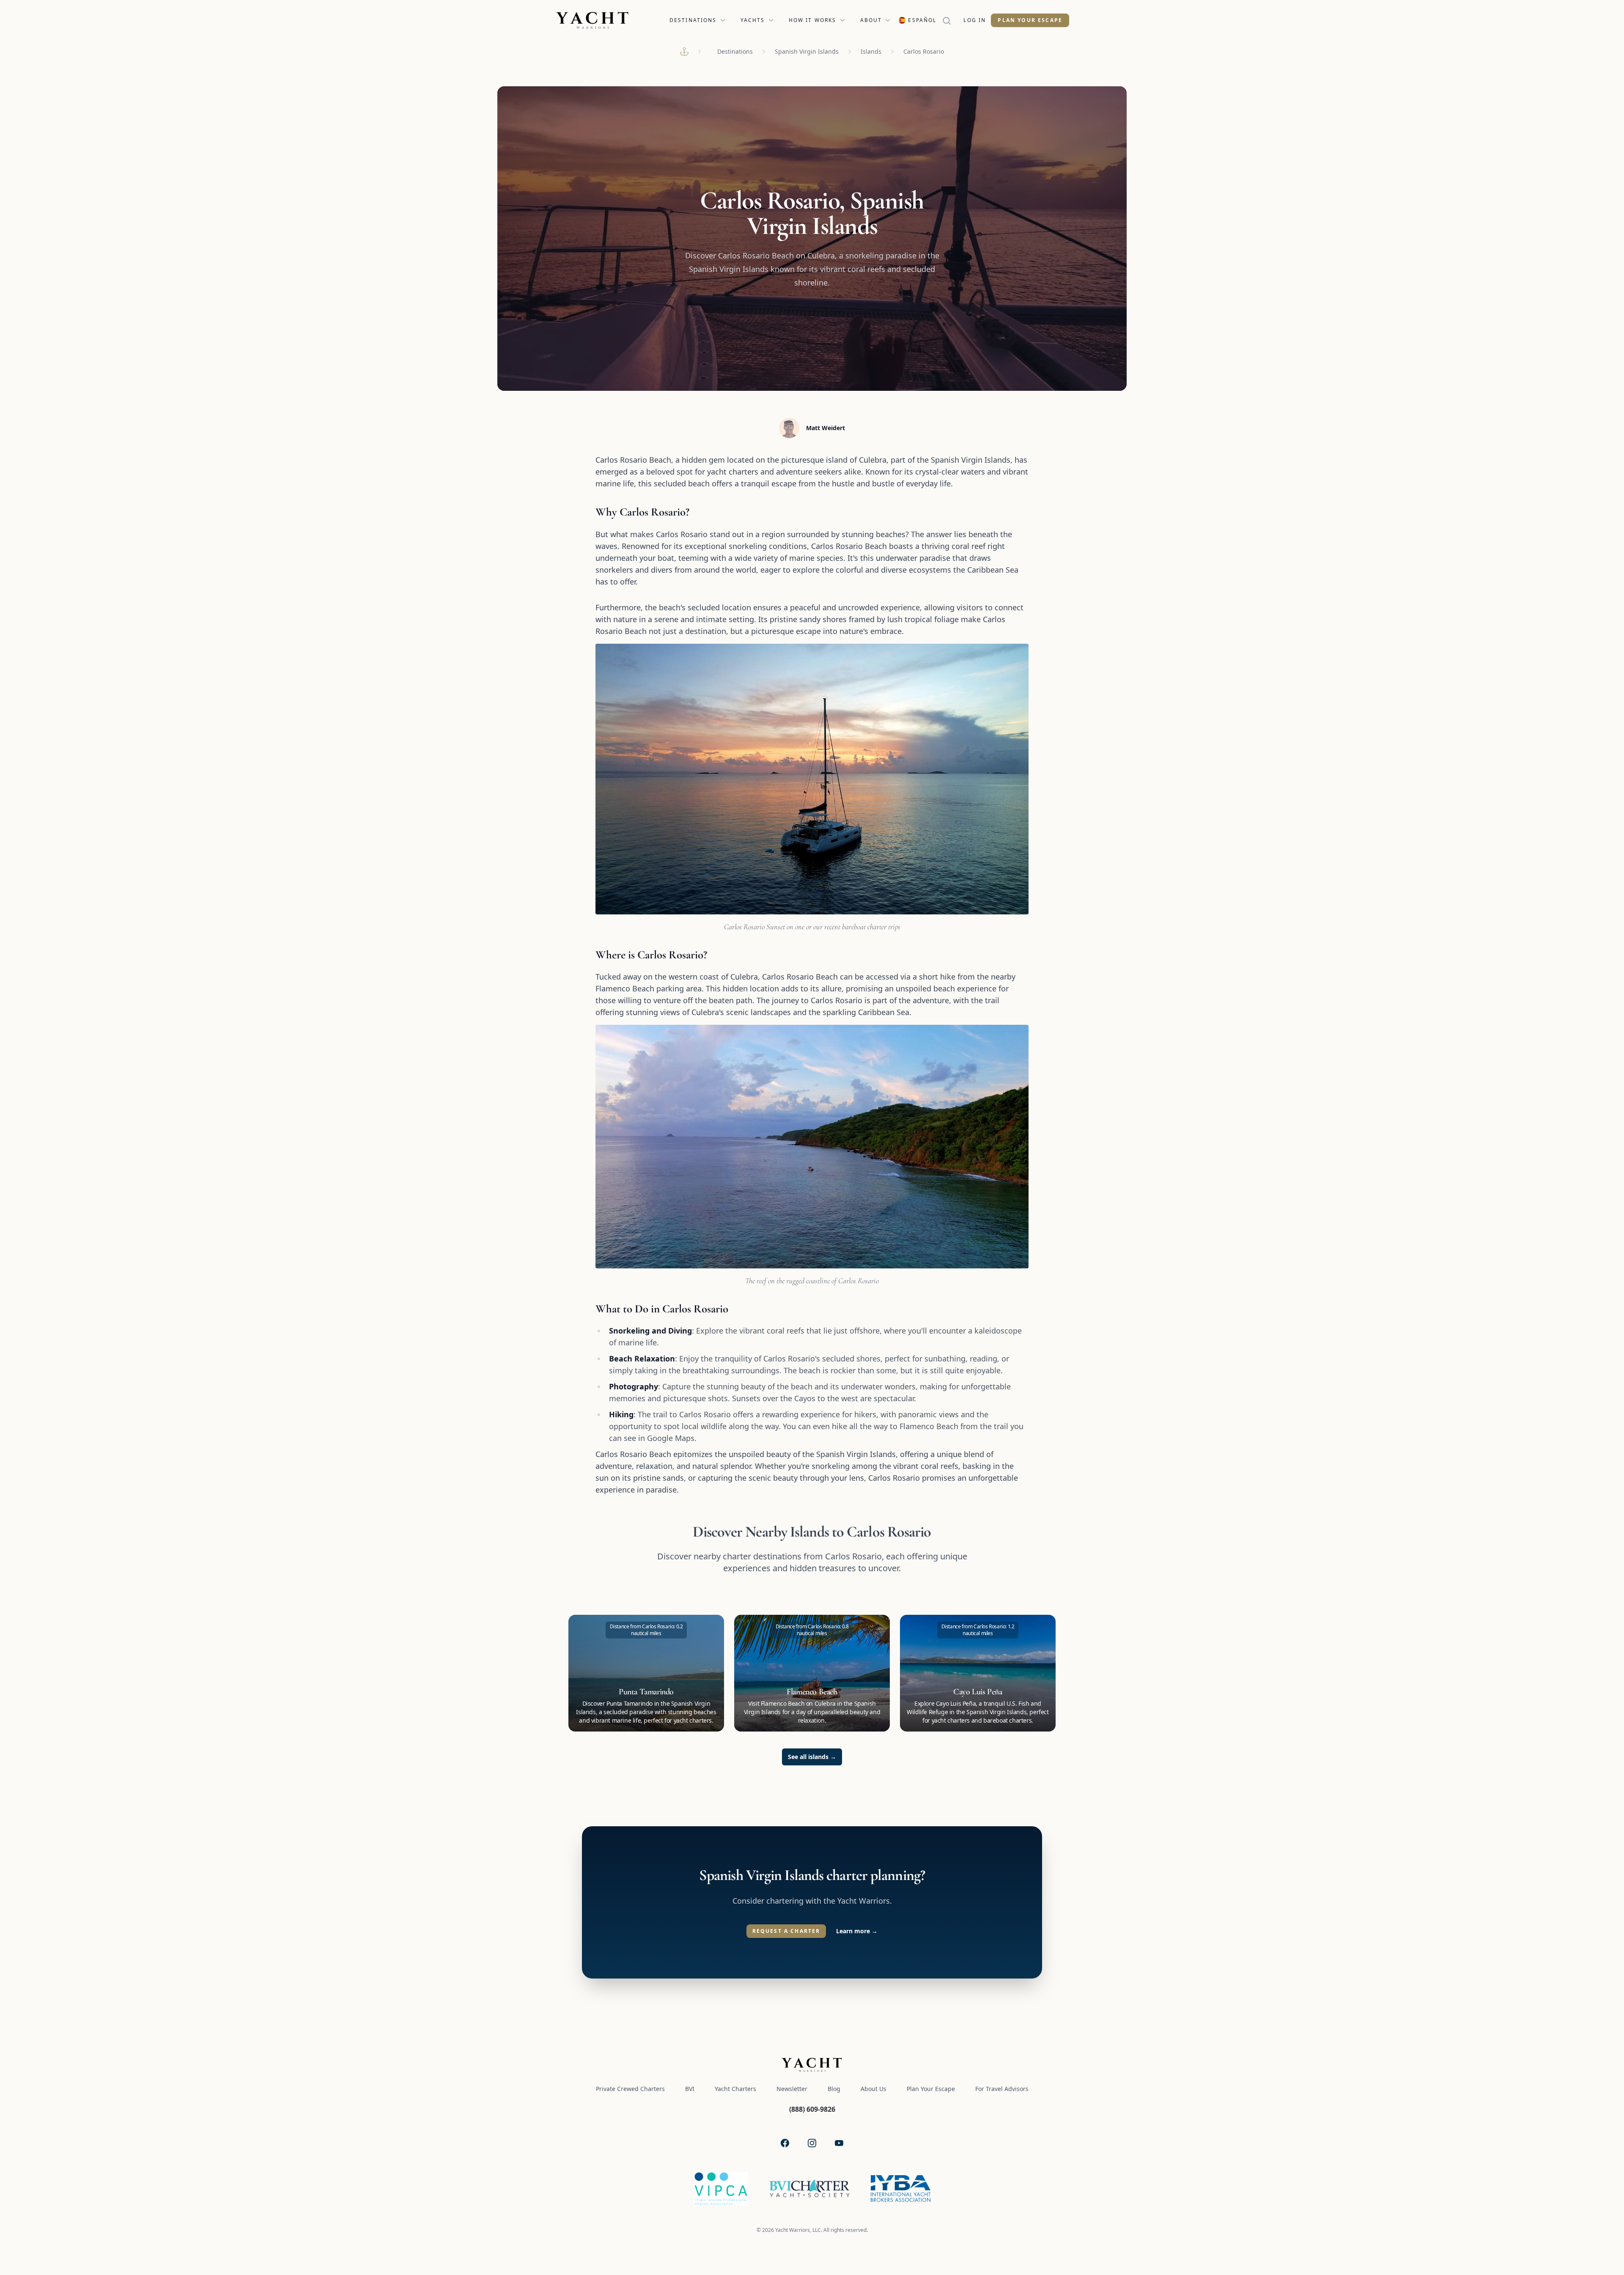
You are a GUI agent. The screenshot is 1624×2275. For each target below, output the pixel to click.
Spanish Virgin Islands (807, 51)
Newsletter (792, 2089)
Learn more (857, 1931)
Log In (975, 20)
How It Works (813, 20)
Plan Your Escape (1030, 20)
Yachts (753, 20)
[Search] (950, 20)
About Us (874, 2089)
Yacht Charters (735, 2089)
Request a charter (786, 1931)
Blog (834, 2089)
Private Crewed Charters (630, 2089)
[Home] (684, 52)
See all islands (812, 1757)
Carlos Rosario (924, 51)
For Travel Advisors (1002, 2089)
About (871, 20)
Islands (871, 51)
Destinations (693, 20)
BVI (690, 2089)
